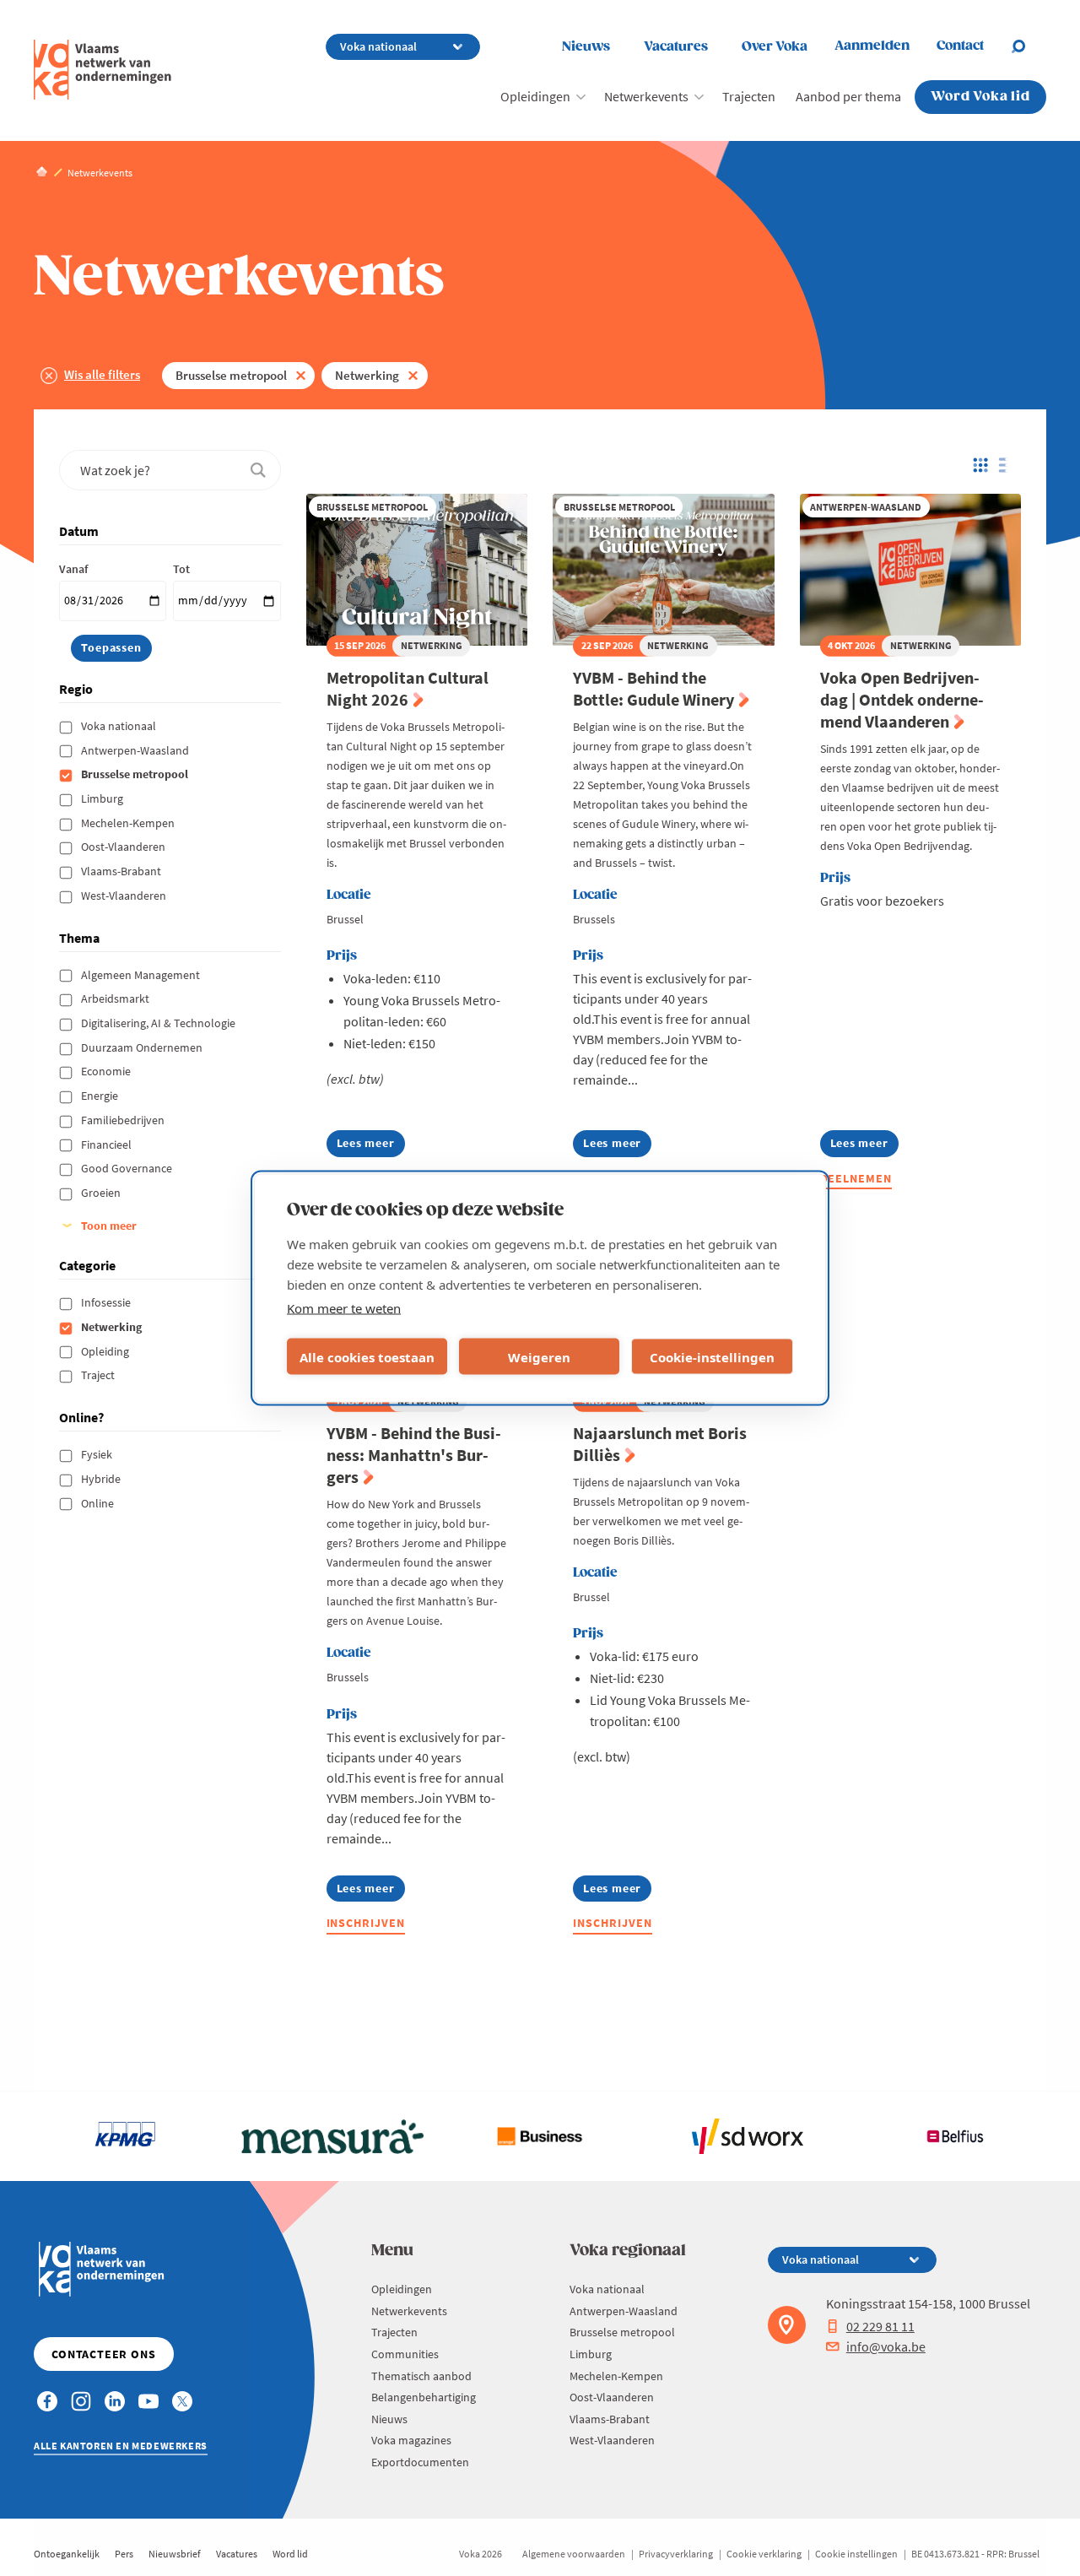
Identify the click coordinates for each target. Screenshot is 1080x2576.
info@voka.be (886, 2346)
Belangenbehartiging (424, 2397)
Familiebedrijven (124, 1120)
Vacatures (676, 47)
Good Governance (128, 1168)
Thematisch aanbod (421, 2376)
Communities (405, 2354)
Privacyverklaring (676, 2554)
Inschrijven (366, 1923)
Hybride (102, 1479)
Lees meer (371, 1146)
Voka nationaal (120, 726)
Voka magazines (411, 2440)
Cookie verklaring (764, 2554)
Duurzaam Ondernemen (143, 1047)
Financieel (108, 1145)
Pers (124, 2554)
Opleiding (106, 1351)
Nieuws (586, 47)
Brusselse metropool (231, 375)
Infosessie (107, 1302)
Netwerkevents (646, 96)
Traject (99, 1375)
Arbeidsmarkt (116, 998)
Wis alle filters (102, 374)
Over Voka (775, 47)
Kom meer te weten (344, 1308)
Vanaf (73, 569)
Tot (181, 569)
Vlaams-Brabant (122, 871)
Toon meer (109, 1226)
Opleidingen (535, 96)
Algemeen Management (142, 975)
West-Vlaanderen (125, 896)
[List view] (1007, 465)
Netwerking (367, 375)
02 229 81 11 (880, 2326)
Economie (107, 1071)
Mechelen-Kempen (129, 823)
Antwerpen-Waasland (136, 750)
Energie (101, 1096)
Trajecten (749, 96)
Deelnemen (856, 1178)
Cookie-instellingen (712, 1356)
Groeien (102, 1193)
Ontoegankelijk (67, 2554)
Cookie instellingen (856, 2554)
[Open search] (1029, 46)
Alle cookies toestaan (367, 1356)
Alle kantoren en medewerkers (121, 2446)
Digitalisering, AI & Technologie (159, 1023)
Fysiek (98, 1454)
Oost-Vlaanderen (124, 847)
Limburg (103, 798)
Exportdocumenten (420, 2462)
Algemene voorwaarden (574, 2554)
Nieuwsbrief (175, 2554)
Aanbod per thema (848, 96)
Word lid (290, 2554)
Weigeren (539, 1356)
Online (99, 1503)
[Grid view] (979, 465)
